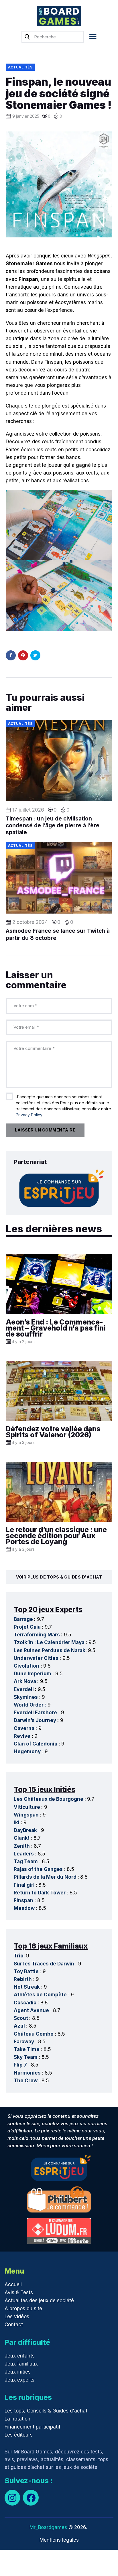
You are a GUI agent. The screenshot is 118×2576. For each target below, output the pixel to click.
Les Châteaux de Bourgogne (49, 1799)
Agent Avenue (31, 2010)
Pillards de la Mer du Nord (45, 1877)
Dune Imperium (33, 1674)
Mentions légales (59, 2540)
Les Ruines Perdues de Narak (50, 1650)
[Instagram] (12, 2498)
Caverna (24, 1728)
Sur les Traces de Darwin (44, 1964)
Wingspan (26, 1815)
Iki (17, 1823)
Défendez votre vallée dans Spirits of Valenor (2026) (53, 1432)
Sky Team (26, 2057)
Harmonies (27, 2073)
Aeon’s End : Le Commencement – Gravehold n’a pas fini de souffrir (56, 1328)
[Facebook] (31, 2498)
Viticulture (27, 1807)
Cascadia (25, 2003)
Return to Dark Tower (40, 1893)
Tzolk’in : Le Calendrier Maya (49, 1642)
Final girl (24, 1885)
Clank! (22, 1838)
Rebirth (23, 1979)
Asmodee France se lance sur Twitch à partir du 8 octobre (58, 934)
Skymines (26, 1697)
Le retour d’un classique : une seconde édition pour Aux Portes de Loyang (56, 1536)
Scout (21, 2018)
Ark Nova (25, 1681)
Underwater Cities (36, 1658)
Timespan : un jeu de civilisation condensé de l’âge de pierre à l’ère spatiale (53, 826)
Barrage (23, 1619)
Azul (19, 2026)
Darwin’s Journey (35, 1720)
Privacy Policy (29, 1115)
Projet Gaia (27, 1627)
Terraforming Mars (37, 1635)
